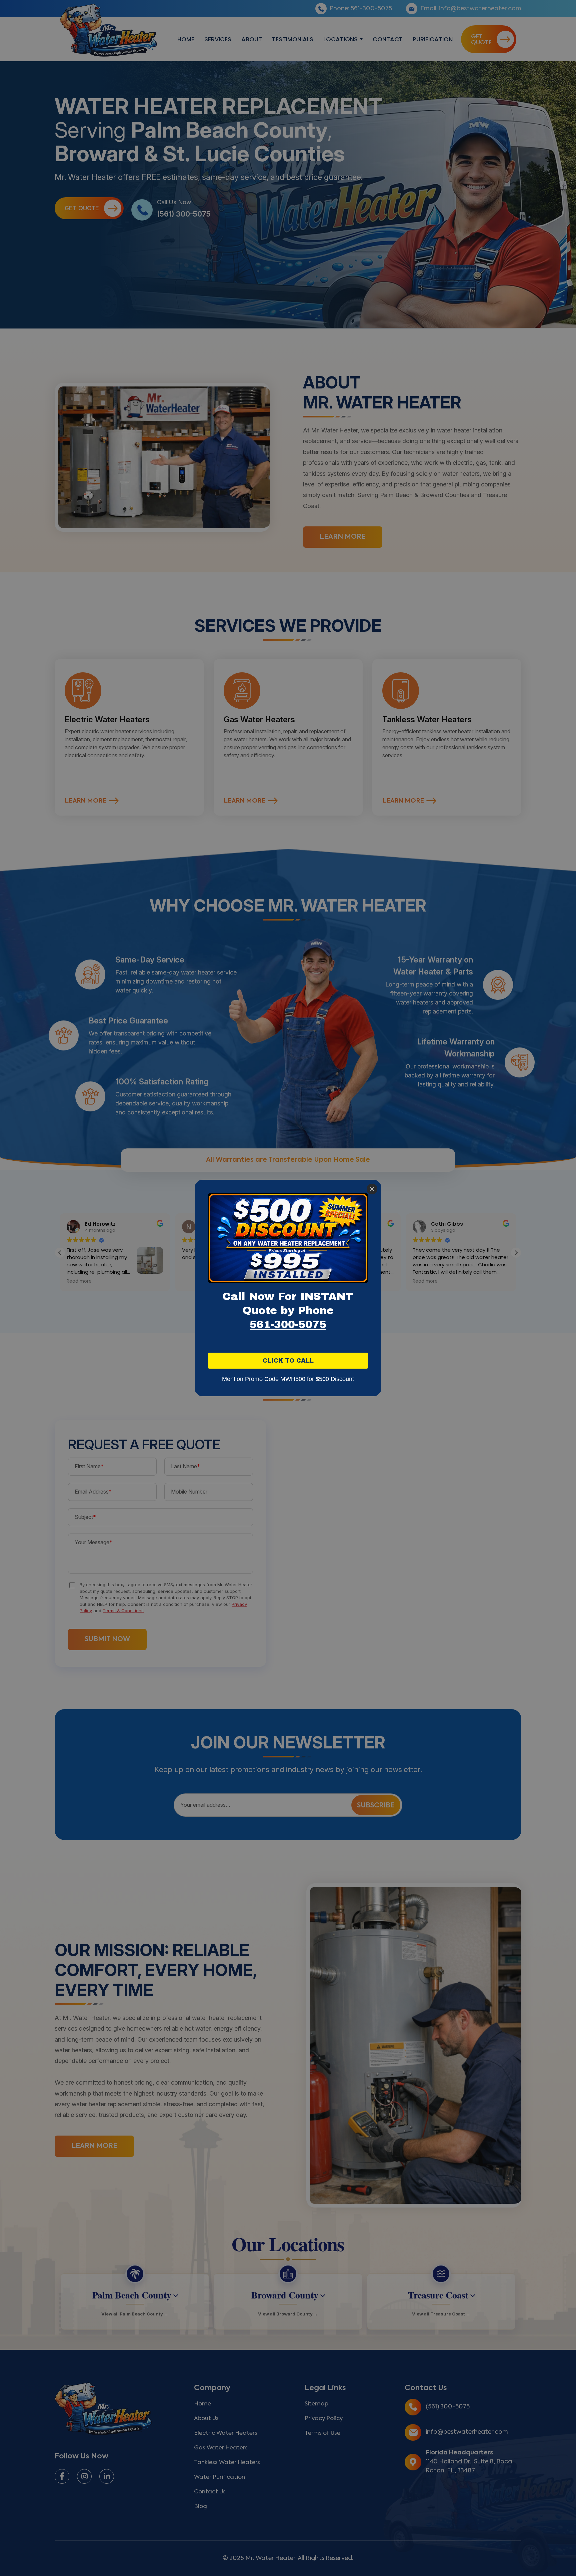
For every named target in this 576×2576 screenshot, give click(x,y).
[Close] (372, 1189)
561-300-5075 (288, 1324)
